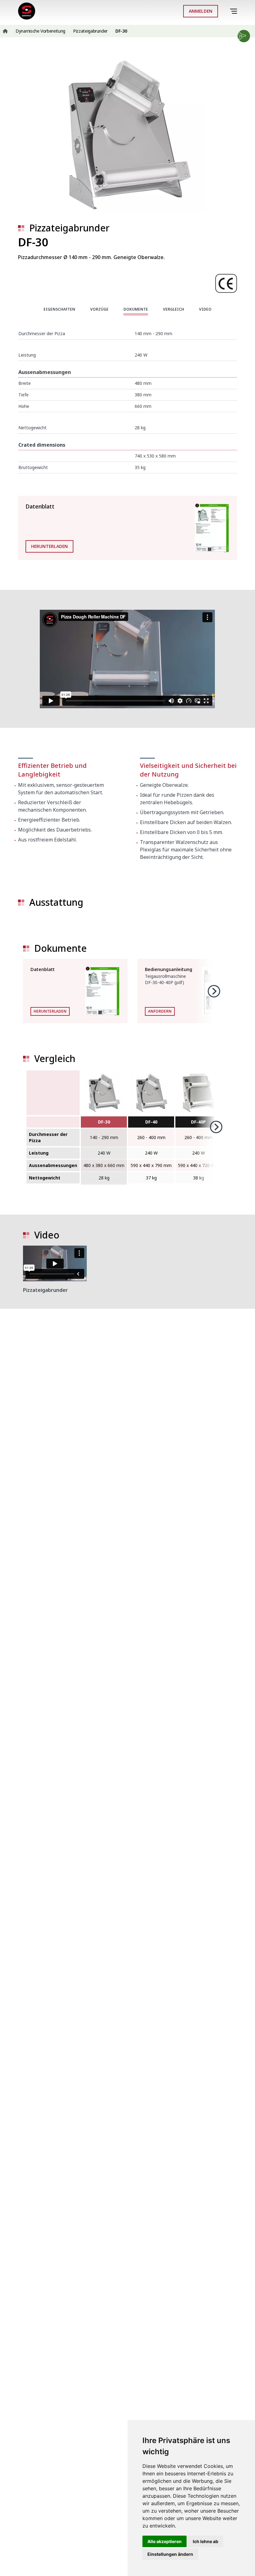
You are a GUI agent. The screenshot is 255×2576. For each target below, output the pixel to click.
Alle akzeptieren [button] (165, 2541)
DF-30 (104, 1122)
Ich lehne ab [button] (206, 2541)
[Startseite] (27, 11)
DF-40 (151, 1122)
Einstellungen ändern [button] (170, 2554)
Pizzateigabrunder (69, 228)
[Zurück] (225, 11)
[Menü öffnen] (235, 11)
